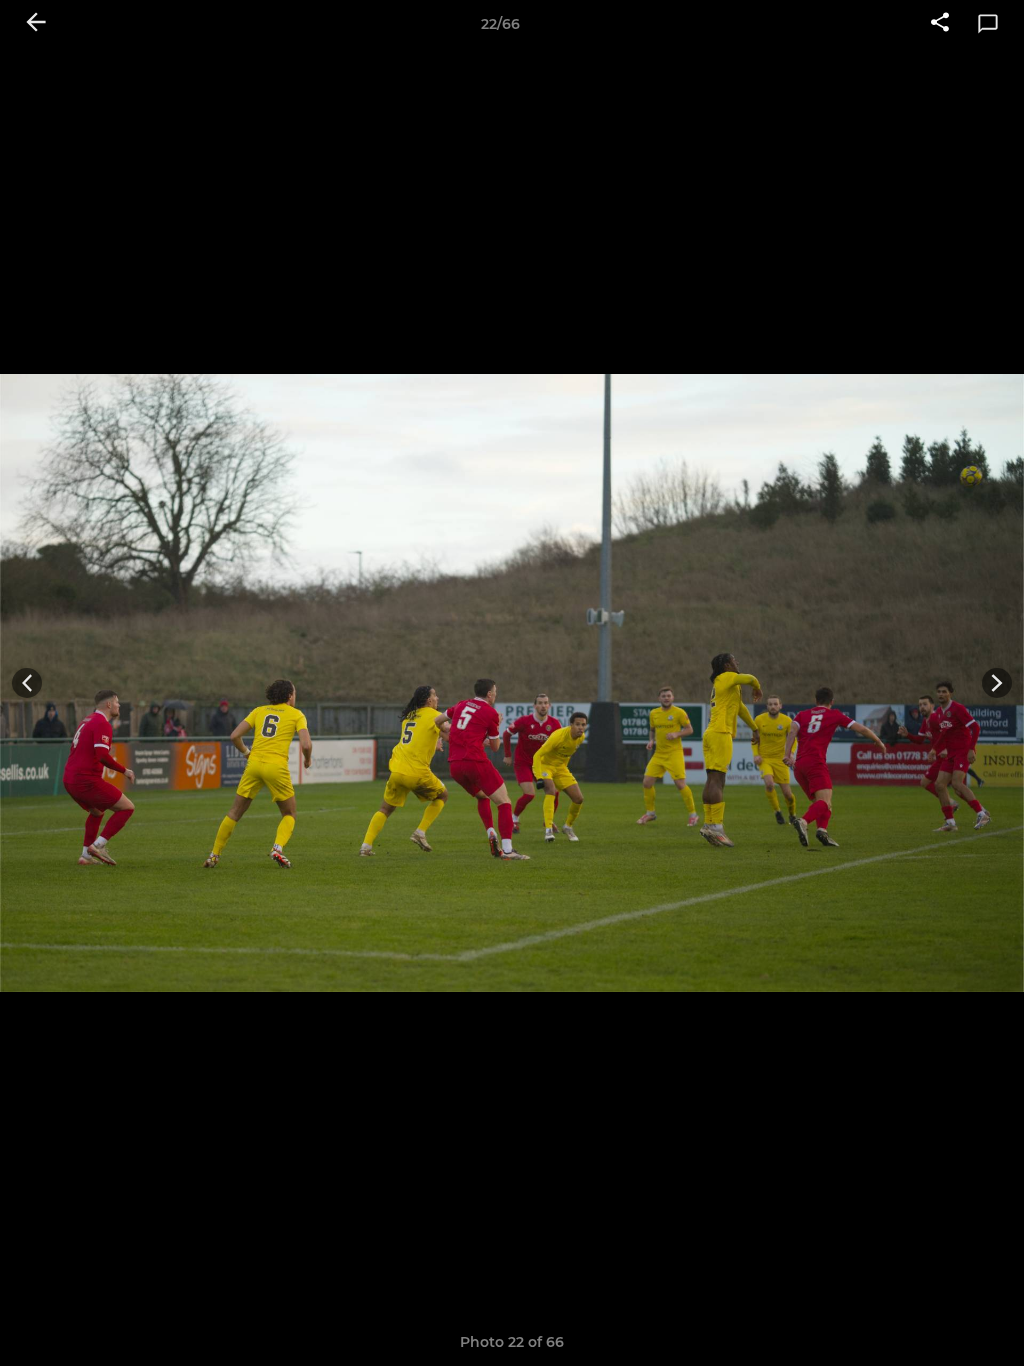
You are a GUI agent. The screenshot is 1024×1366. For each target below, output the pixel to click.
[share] (940, 24)
